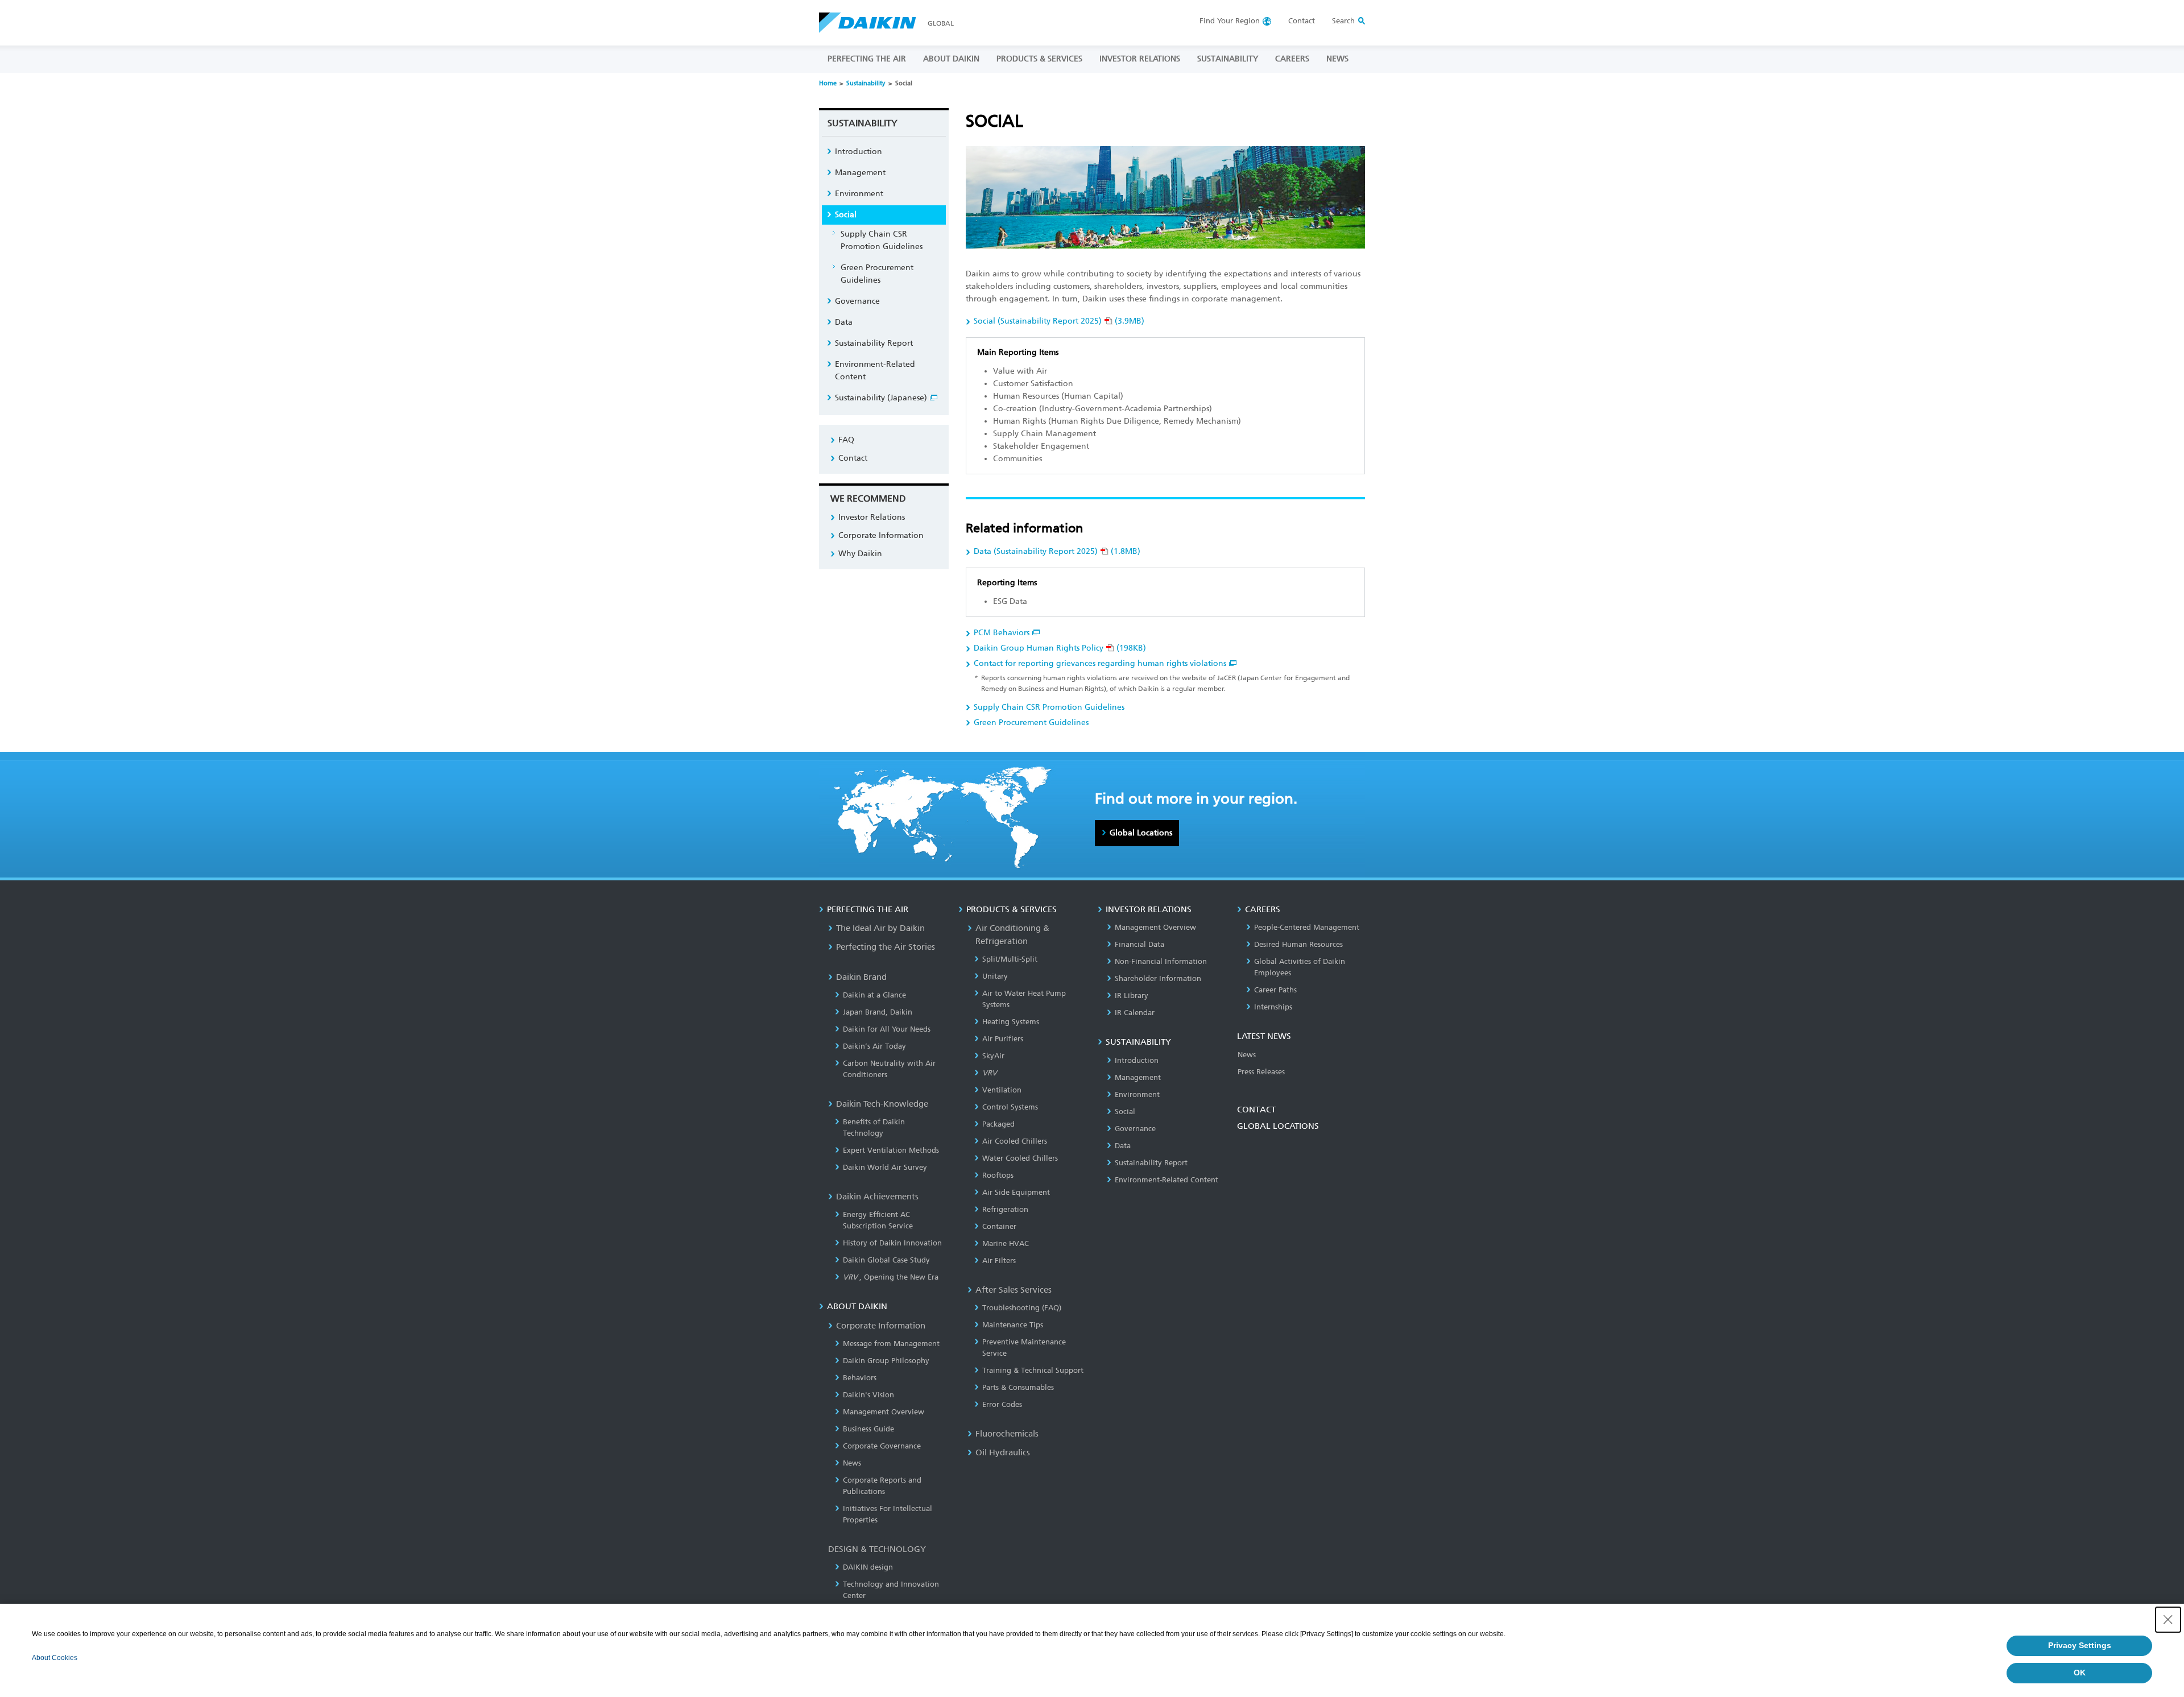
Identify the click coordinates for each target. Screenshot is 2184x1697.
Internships (1273, 1007)
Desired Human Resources (1298, 944)
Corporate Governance (882, 1446)
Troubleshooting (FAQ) (1022, 1308)
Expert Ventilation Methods (891, 1150)
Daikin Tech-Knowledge (882, 1104)
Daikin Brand (861, 977)
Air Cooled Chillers (1015, 1141)
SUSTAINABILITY (1228, 59)
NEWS (1337, 59)
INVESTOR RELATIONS (1140, 59)
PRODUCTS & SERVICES (1039, 59)
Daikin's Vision (868, 1395)
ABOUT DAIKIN (951, 59)
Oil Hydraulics (1003, 1452)
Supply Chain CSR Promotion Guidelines (1049, 707)
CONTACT (1256, 1110)
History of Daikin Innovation (892, 1243)
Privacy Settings (2080, 1645)
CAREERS (1292, 59)
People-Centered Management (1307, 927)
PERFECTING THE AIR (867, 59)
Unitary (995, 976)
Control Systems (1010, 1107)
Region (1230, 21)
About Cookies (55, 1658)
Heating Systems (1011, 1022)
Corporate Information (881, 535)
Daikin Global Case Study (886, 1260)
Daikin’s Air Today (874, 1046)
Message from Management (891, 1344)
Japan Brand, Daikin (878, 1012)
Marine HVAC (1006, 1243)
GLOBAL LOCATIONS (1278, 1126)
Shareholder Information (1158, 978)
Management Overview (884, 1412)
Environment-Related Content (875, 371)
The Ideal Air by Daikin (880, 928)
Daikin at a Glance (874, 995)
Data (844, 322)
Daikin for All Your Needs (887, 1029)
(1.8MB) (1057, 551)
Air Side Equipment (1016, 1192)
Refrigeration (1005, 1209)
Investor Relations (872, 517)
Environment (859, 194)
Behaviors (860, 1378)
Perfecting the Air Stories (886, 947)
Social (846, 215)
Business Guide (868, 1429)
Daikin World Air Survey (885, 1167)
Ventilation (1002, 1090)
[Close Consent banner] (2168, 1620)
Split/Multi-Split (1010, 959)
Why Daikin (860, 554)
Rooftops (998, 1175)
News (852, 1463)
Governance (857, 301)
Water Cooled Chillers (1020, 1158)
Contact (1302, 21)
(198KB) (1060, 648)
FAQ (846, 440)
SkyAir (993, 1056)
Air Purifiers (1003, 1039)
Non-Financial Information (1161, 961)
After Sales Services (1014, 1290)
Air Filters (999, 1261)
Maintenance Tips (1013, 1325)
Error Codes (1002, 1404)
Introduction (859, 152)
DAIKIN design (868, 1567)
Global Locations (1141, 833)
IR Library (1132, 996)
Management (860, 173)
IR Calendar (1135, 1013)
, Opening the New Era (891, 1277)
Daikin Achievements (877, 1197)
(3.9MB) (1059, 321)
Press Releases (1261, 1072)
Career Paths (1275, 990)
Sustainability (866, 83)
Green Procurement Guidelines (1031, 723)
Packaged (998, 1124)
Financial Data (1139, 944)
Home (828, 83)
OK (2080, 1673)
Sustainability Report (874, 343)
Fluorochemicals (1007, 1434)
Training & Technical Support (1033, 1370)
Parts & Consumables (1018, 1387)
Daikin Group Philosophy (886, 1361)
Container (999, 1226)
